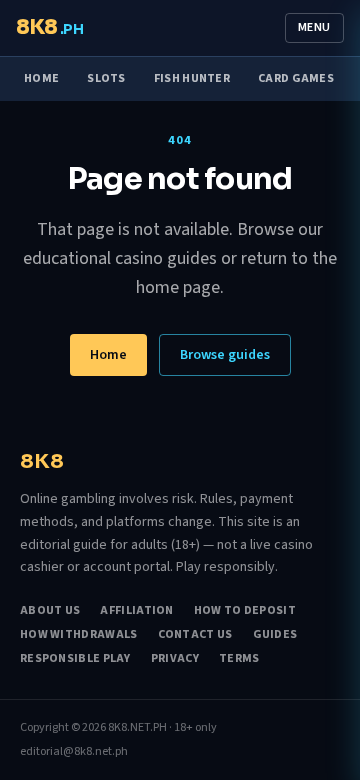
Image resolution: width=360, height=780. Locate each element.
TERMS (239, 659)
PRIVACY (175, 659)
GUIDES (275, 635)
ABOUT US (50, 611)
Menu (314, 27)
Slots (106, 78)
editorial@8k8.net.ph (74, 752)
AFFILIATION (136, 611)
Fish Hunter (192, 78)
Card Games (296, 78)
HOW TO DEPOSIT (245, 611)
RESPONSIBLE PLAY (75, 659)
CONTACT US (195, 635)
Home (41, 78)
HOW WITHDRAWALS (79, 635)
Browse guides (225, 355)
